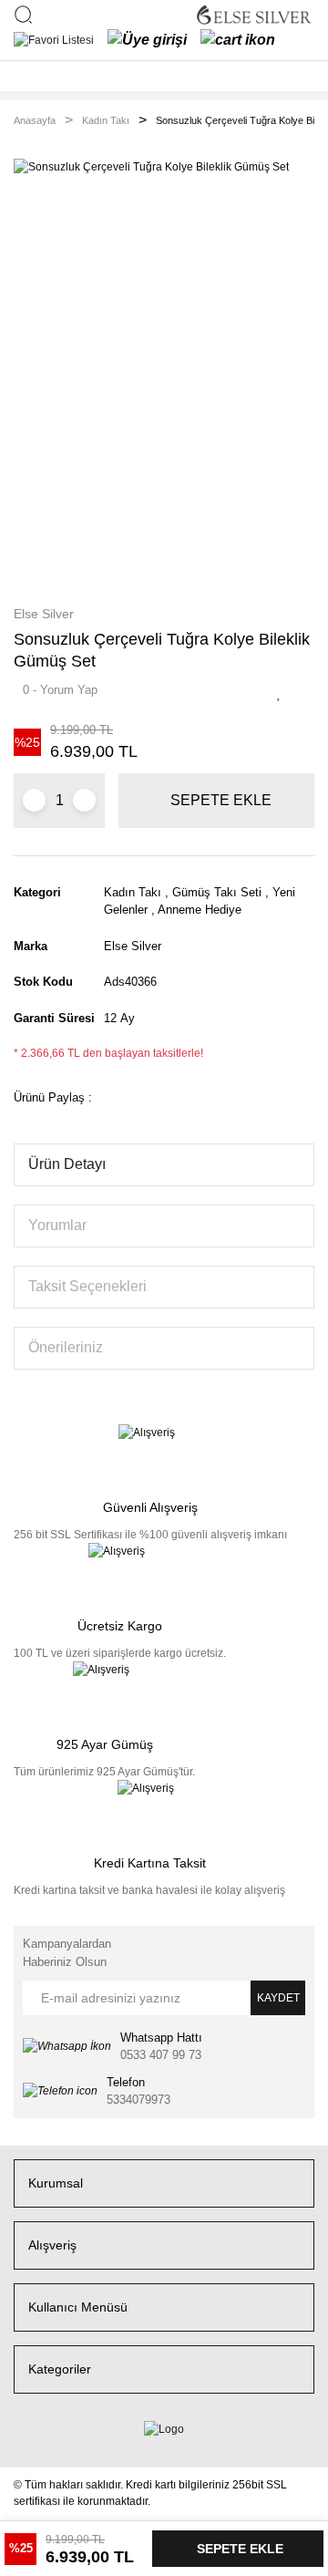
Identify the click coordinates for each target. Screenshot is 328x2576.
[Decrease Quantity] (34, 800)
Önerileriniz (66, 1347)
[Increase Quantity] (84, 800)
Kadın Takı (133, 892)
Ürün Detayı (67, 1164)
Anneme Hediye (200, 910)
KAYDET (278, 1998)
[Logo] (254, 15)
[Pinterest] (61, 2446)
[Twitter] (29, 2446)
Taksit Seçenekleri (87, 1286)
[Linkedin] (40, 2446)
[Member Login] (147, 40)
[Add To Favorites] (284, 694)
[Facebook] (18, 2446)
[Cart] (238, 40)
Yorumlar (57, 1225)
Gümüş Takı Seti (217, 892)
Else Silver (44, 614)
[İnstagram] (51, 2446)
